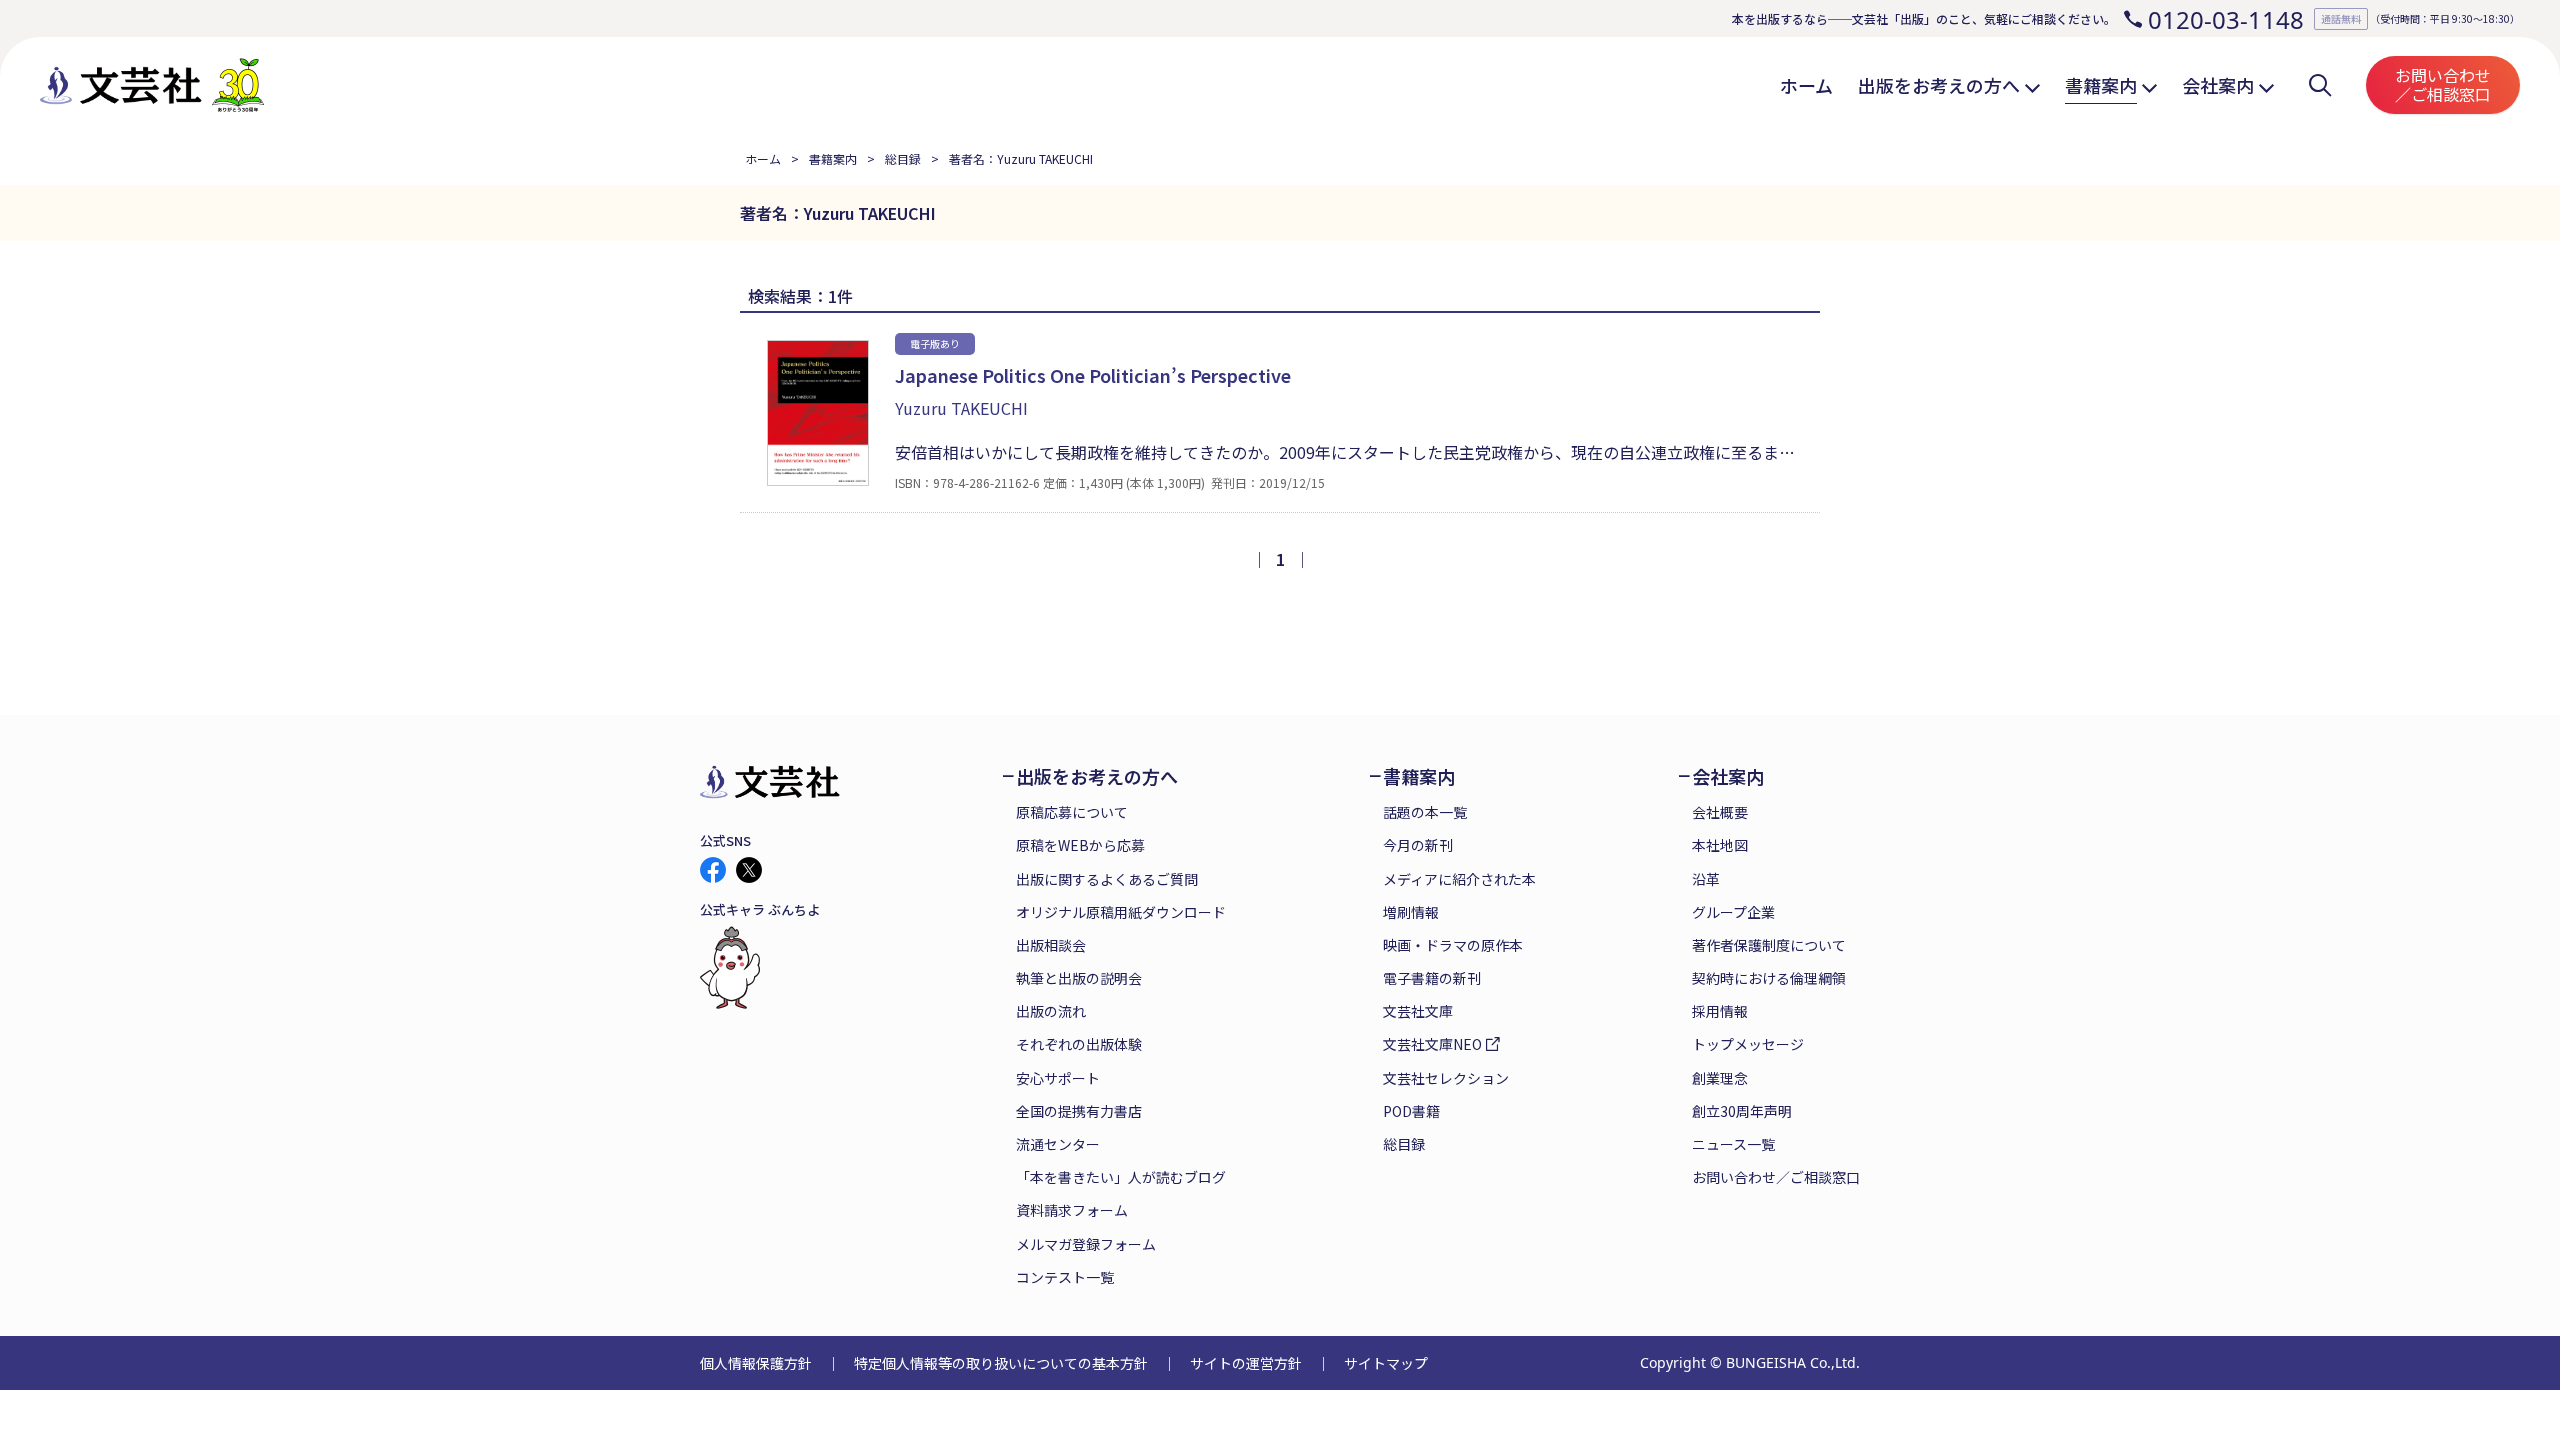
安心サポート (1058, 1078)
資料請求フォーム (1072, 1210)
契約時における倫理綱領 (1769, 978)
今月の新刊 (1418, 845)
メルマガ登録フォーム (1086, 1244)
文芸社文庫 (1418, 1011)
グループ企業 (1733, 912)
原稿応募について (1072, 812)
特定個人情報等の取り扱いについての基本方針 (1001, 1363)
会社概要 (1720, 812)
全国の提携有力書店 (1079, 1111)
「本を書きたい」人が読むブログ (1121, 1177)
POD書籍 (1411, 1111)
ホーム (763, 158)
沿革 (1706, 879)
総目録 (903, 158)
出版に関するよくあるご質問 (1107, 879)
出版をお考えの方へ (1097, 776)
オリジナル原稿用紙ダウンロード (1121, 912)
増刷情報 (1411, 912)
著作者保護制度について (1769, 945)
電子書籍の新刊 (1432, 978)
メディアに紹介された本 (1459, 879)
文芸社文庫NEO (1432, 1044)
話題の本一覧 (1425, 812)
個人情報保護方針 (756, 1363)
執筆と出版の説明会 (1079, 978)
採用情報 (1720, 1011)
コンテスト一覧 (1065, 1277)
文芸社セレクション (1446, 1078)
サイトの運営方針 (1246, 1363)
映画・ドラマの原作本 (1453, 945)
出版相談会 (1051, 945)
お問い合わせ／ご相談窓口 (2443, 84)
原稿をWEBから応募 (1080, 845)
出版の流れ (1051, 1011)
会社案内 (1728, 776)
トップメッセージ (1748, 1044)
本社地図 (1720, 845)
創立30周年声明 (1742, 1111)
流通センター (1058, 1144)
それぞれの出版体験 (1079, 1044)
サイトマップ (1386, 1363)
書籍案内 (833, 158)
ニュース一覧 (1733, 1144)
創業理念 (1720, 1078)
